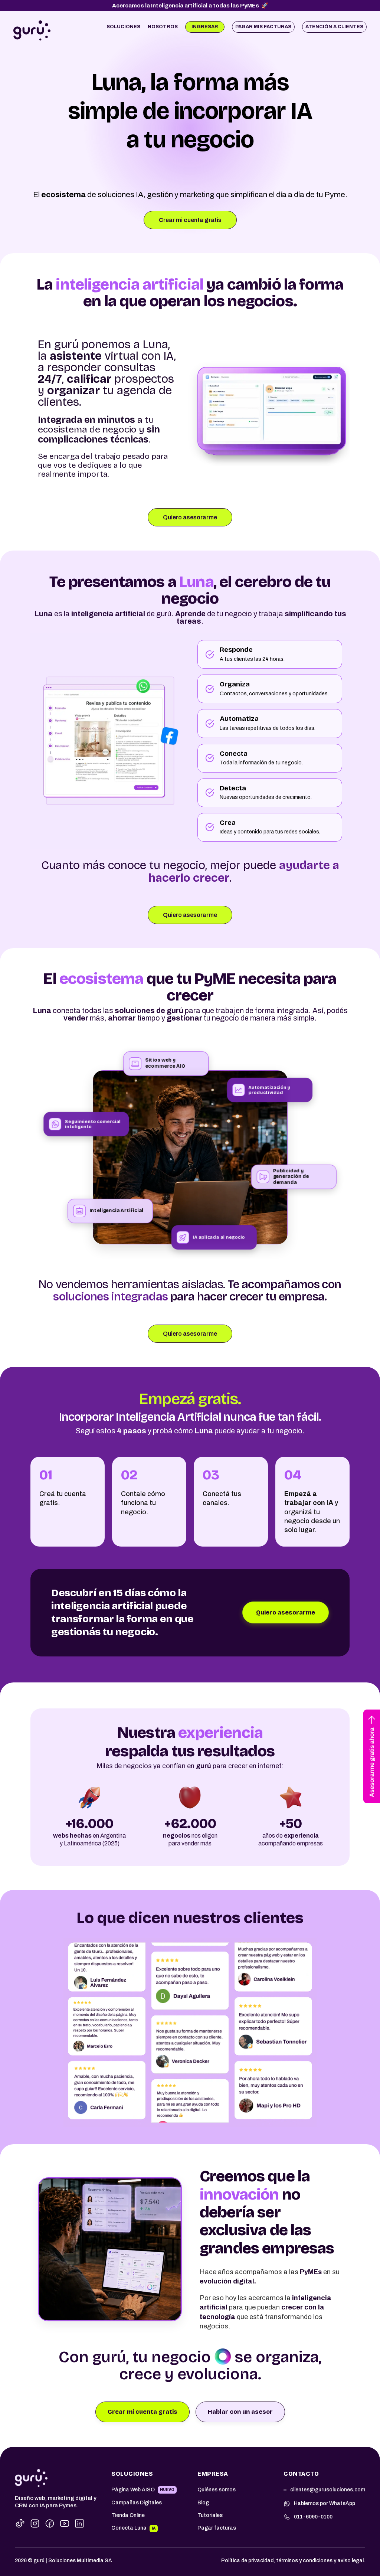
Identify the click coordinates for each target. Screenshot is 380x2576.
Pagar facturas (217, 2528)
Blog (203, 2503)
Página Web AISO (133, 2490)
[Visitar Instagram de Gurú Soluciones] (35, 2523)
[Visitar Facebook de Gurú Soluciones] (50, 2523)
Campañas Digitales (137, 2503)
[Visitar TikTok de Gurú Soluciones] (20, 2523)
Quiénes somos (217, 2490)
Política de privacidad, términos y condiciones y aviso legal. (293, 2561)
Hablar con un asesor (240, 2412)
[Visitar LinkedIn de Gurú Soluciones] (79, 2523)
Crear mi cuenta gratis (142, 2412)
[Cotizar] (372, 1756)
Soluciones (123, 27)
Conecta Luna (129, 2528)
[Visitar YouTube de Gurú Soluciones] (65, 2523)
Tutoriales (210, 2515)
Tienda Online (128, 2515)
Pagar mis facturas (263, 27)
